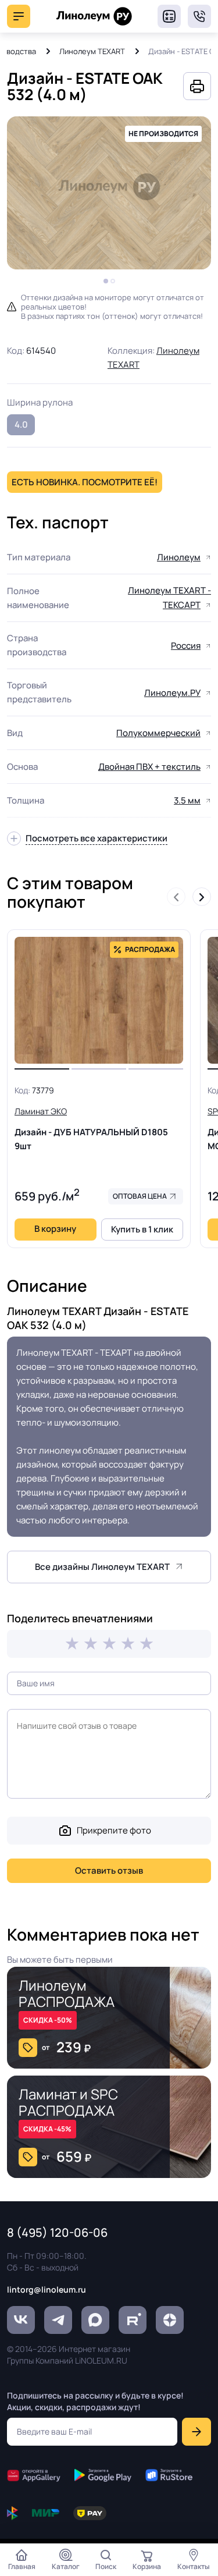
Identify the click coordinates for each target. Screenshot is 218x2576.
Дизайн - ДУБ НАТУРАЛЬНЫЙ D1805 (91, 1129)
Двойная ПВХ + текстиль (149, 767)
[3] (109, 1644)
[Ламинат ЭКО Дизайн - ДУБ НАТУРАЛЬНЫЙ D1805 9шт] (99, 1000)
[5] (146, 1644)
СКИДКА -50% (48, 2020)
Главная (22, 2566)
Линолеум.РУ (172, 693)
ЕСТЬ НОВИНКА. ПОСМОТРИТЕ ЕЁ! (85, 482)
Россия (186, 646)
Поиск (106, 2566)
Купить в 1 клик (142, 1229)
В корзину (55, 1229)
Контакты (194, 2566)
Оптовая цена (140, 1196)
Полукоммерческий (158, 733)
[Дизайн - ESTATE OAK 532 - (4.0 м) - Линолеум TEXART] (109, 193)
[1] (72, 1644)
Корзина (147, 2566)
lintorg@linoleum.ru (47, 2289)
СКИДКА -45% (47, 2129)
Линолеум (179, 557)
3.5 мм (187, 800)
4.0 (21, 424)
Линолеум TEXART (92, 51)
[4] (128, 1644)
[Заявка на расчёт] (169, 16)
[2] (91, 1644)
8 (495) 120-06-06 (199, 16)
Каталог (66, 2566)
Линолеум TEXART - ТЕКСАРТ (169, 598)
